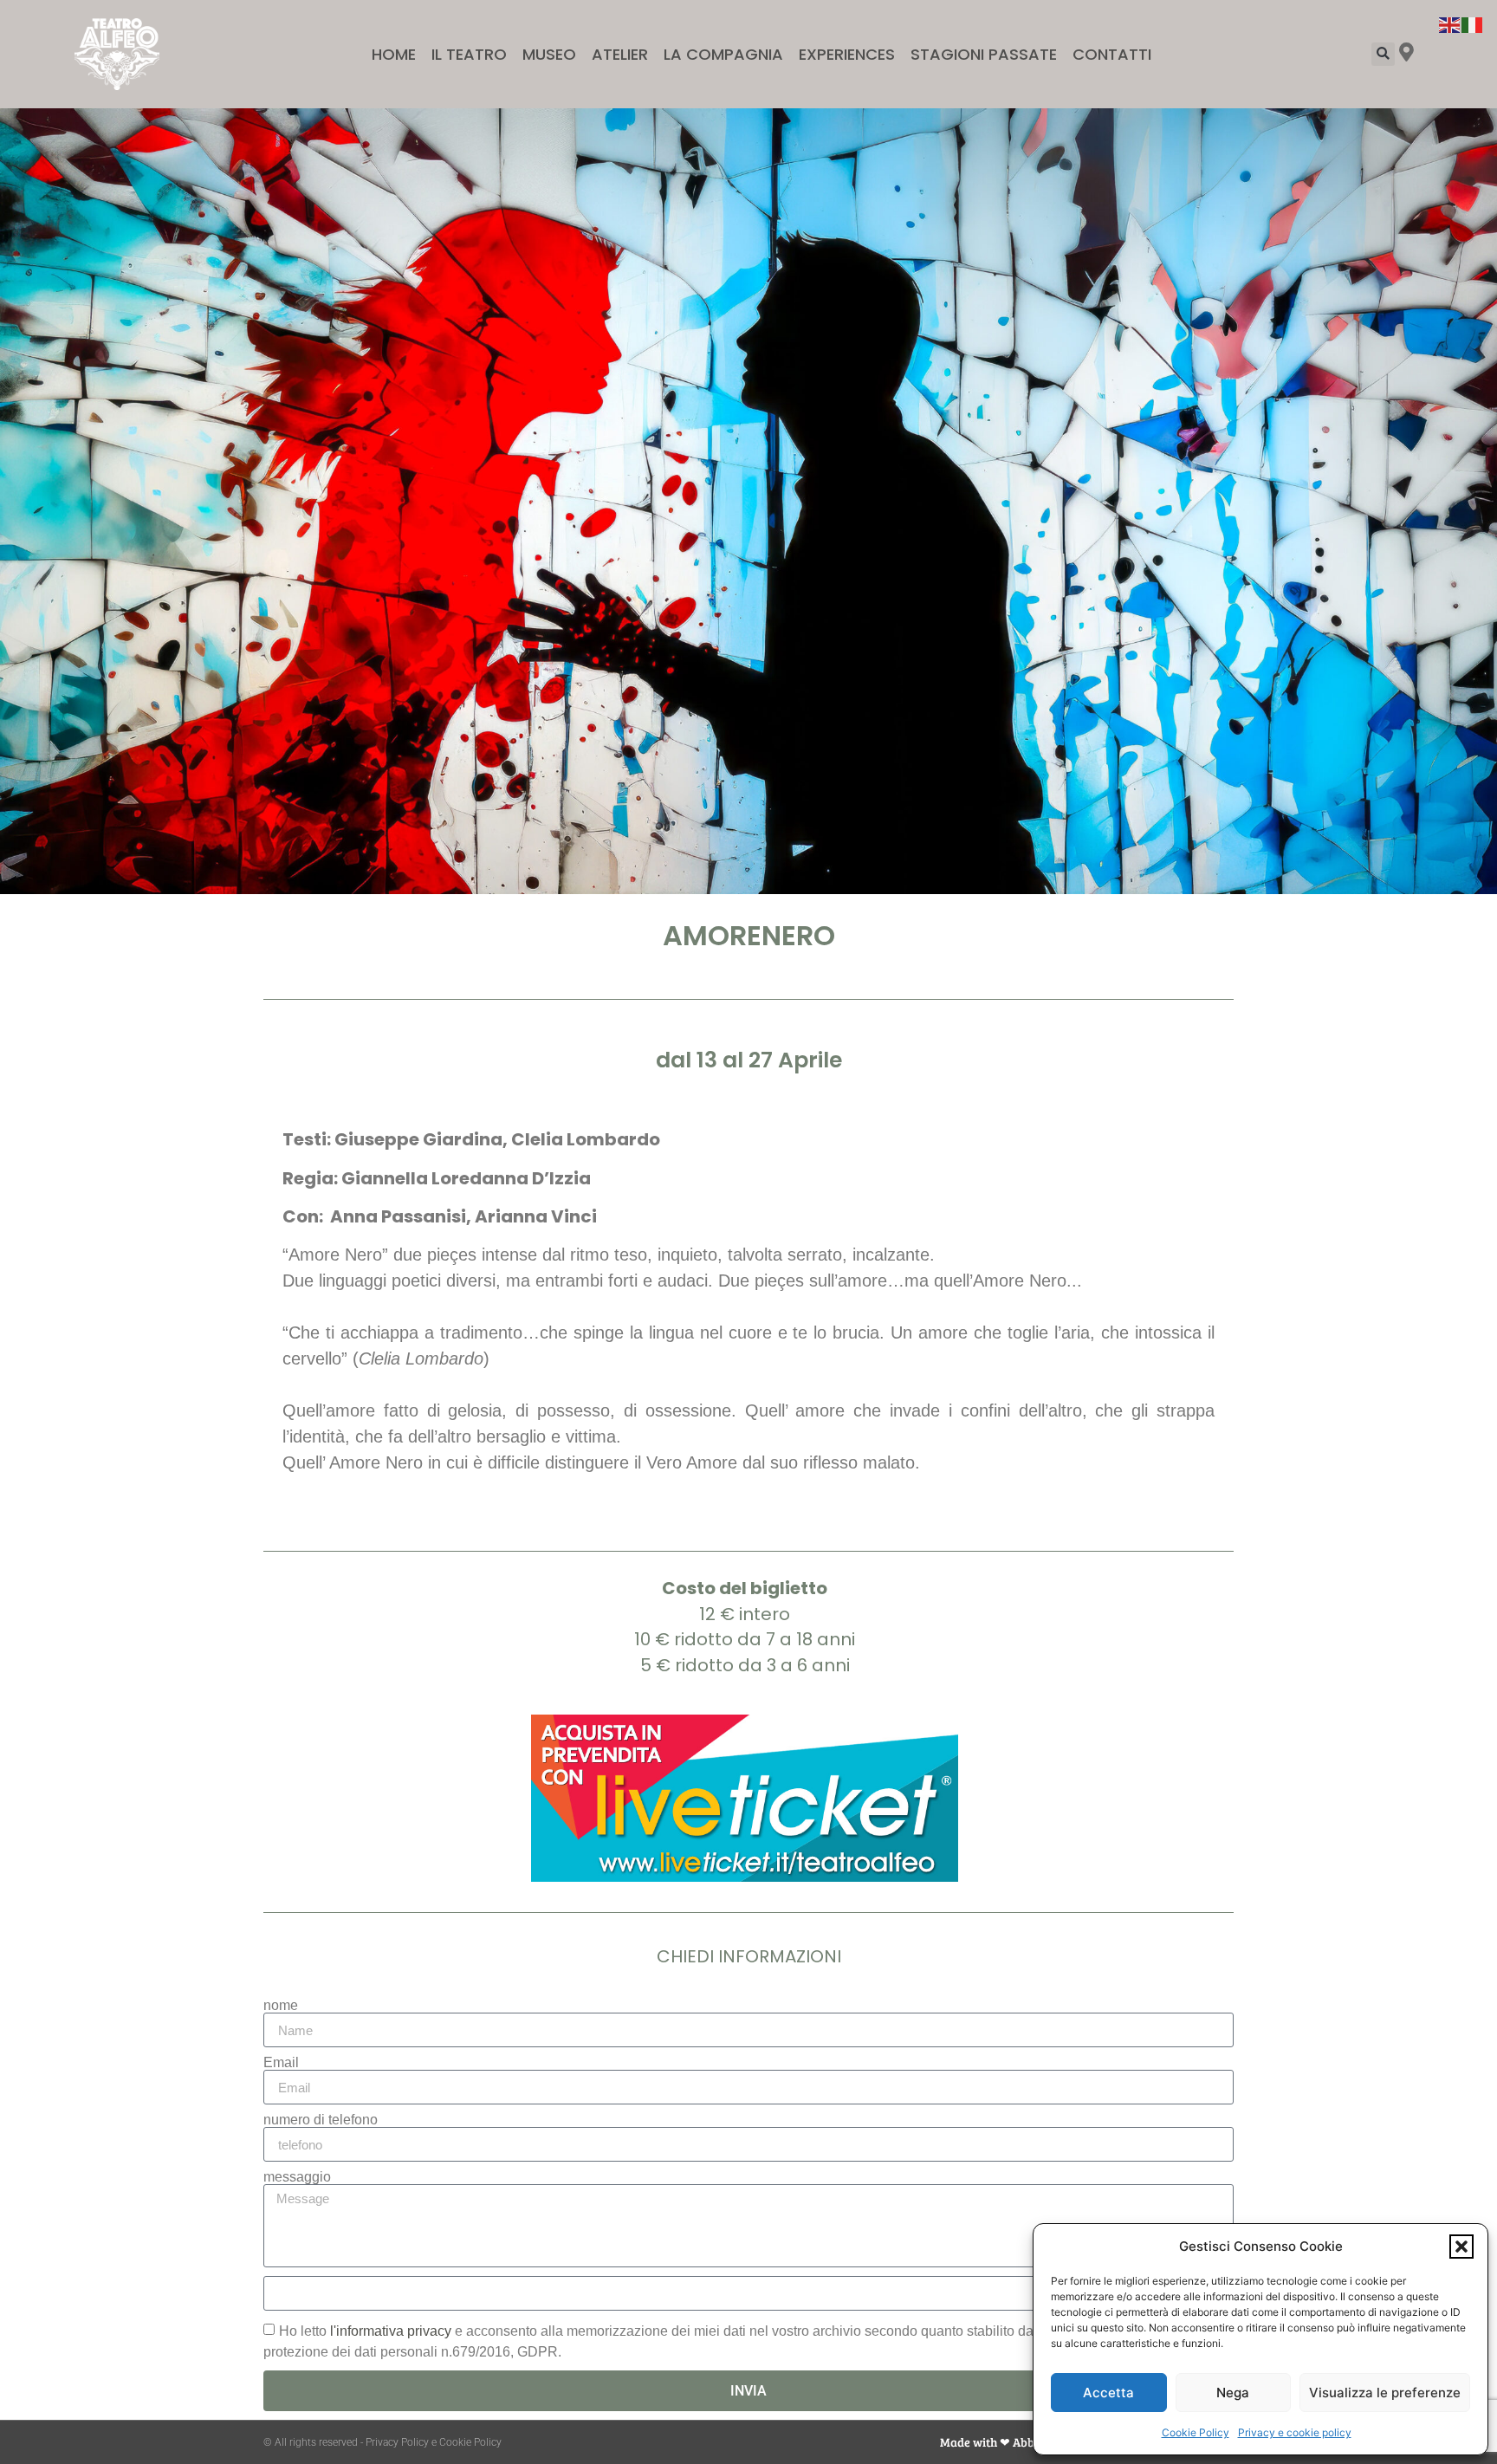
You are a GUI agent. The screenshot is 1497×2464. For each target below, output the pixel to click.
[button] (1461, 2247)
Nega (1233, 2393)
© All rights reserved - (314, 2442)
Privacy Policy (397, 2442)
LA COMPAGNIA (723, 54)
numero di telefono (321, 2120)
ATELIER (620, 54)
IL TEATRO (469, 54)
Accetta (1108, 2393)
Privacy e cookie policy (1295, 2432)
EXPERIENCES (847, 54)
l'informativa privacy (391, 2331)
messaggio (297, 2177)
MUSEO (549, 54)
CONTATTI (1112, 54)
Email (281, 2063)
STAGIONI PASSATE (984, 54)
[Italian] (1473, 23)
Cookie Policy (1196, 2432)
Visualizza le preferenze (1385, 2393)
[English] (1450, 23)
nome (281, 2006)
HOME (394, 54)
